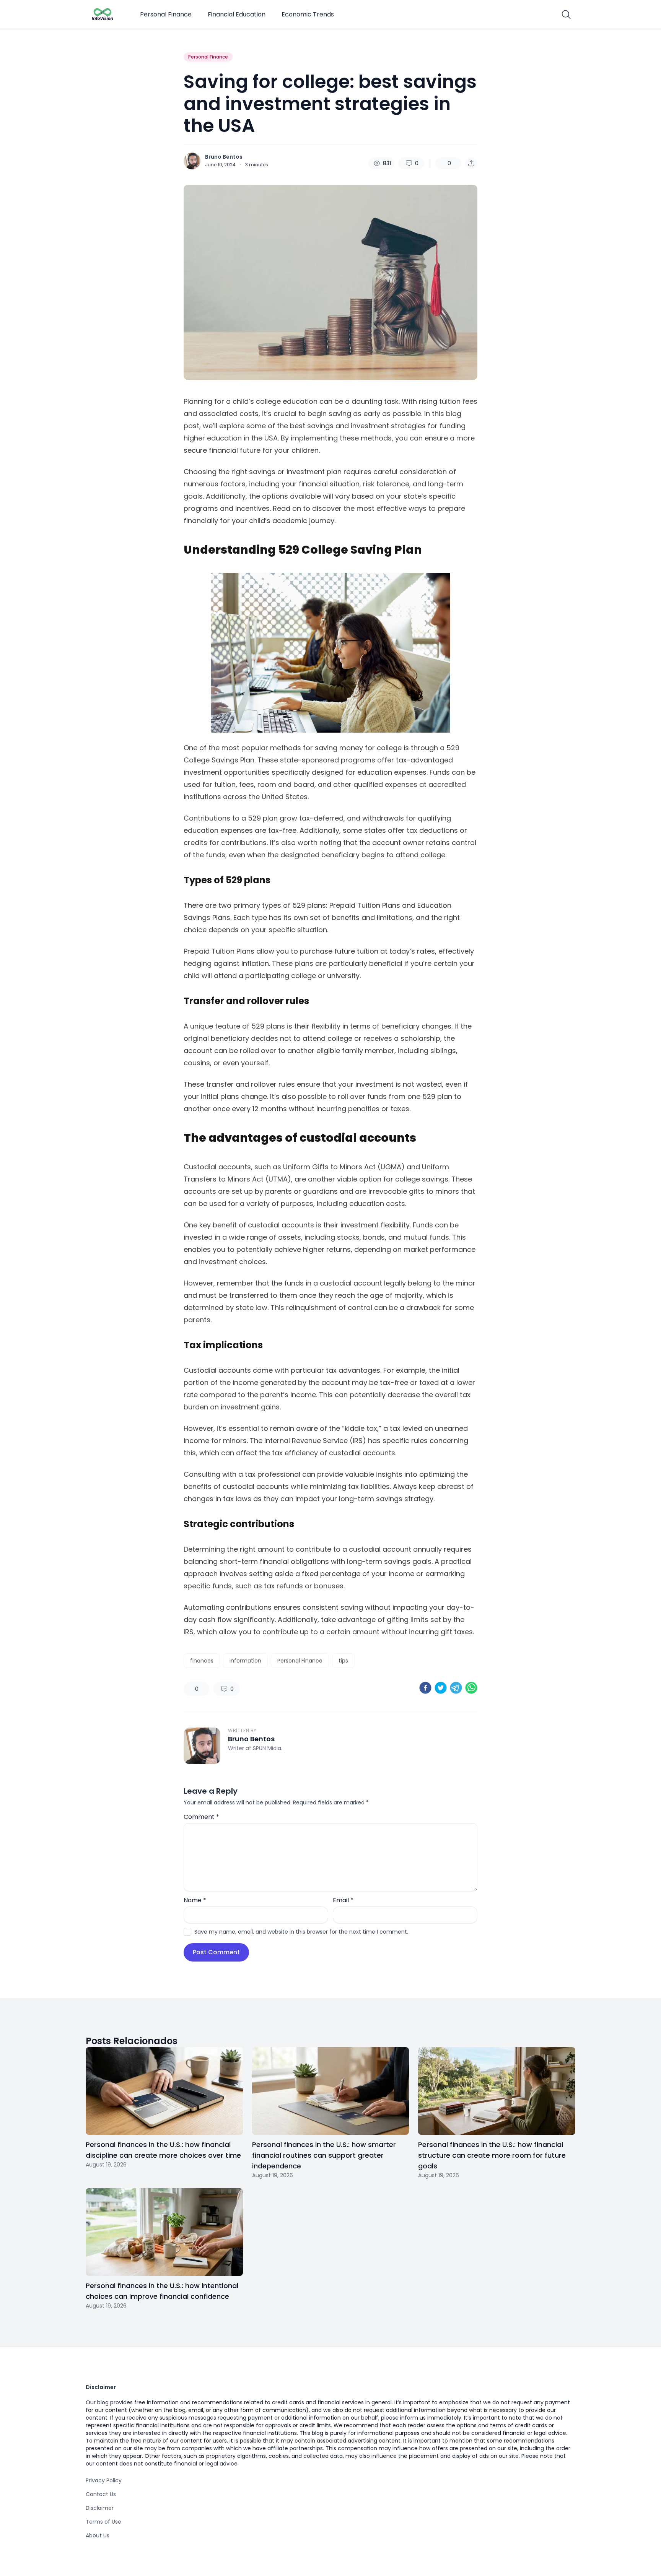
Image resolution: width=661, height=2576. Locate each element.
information (245, 1661)
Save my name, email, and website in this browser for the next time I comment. (301, 1932)
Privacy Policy (104, 2480)
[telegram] (456, 1688)
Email (343, 1900)
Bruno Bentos (224, 157)
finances (202, 1661)
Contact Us (101, 2494)
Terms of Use (103, 2522)
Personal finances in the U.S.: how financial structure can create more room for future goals (492, 2155)
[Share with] (471, 163)
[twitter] (441, 1688)
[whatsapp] (471, 1688)
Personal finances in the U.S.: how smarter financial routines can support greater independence (324, 2155)
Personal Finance (166, 14)
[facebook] (425, 1688)
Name (195, 1900)
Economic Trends (308, 14)
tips (343, 1661)
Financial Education (237, 14)
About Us (98, 2535)
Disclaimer (100, 2508)
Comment (201, 1817)
